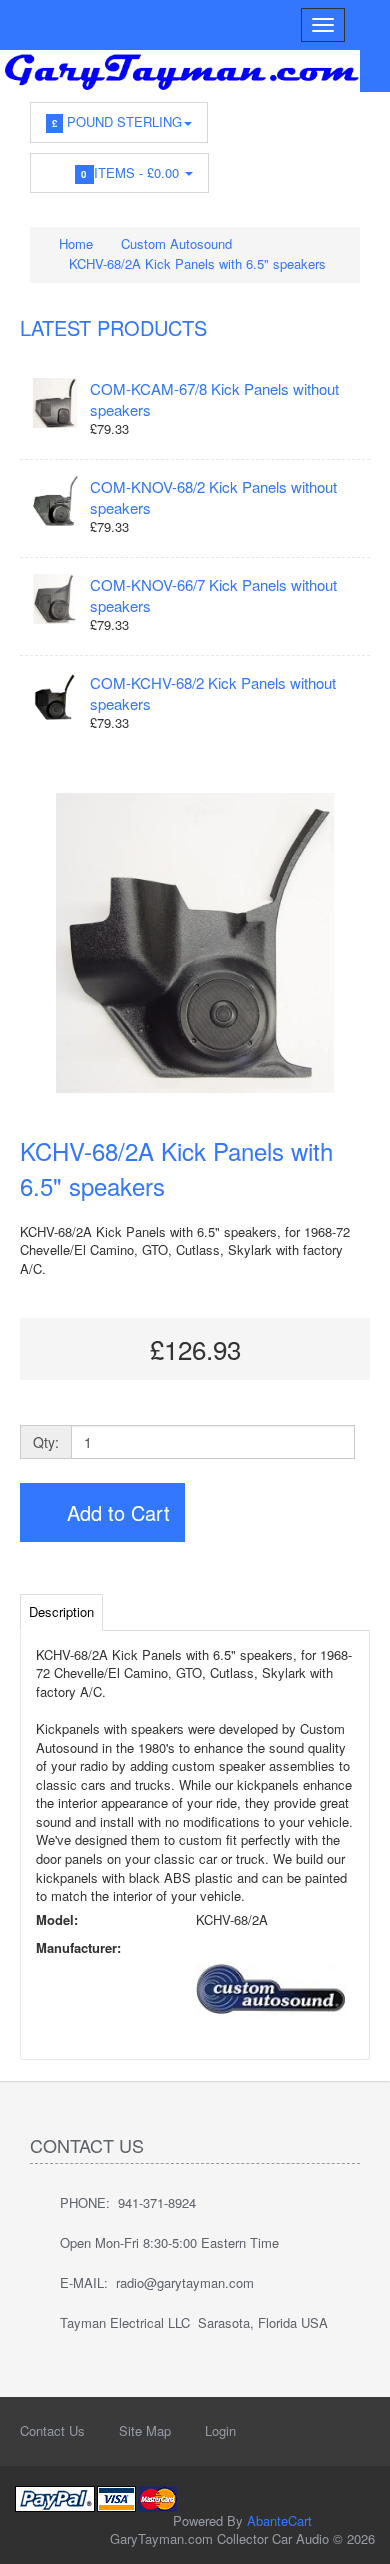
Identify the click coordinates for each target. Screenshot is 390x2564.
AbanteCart (279, 2520)
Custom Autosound (176, 243)
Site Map (145, 2430)
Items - (132, 172)
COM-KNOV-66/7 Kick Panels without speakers (213, 595)
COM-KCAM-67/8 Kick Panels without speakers (214, 399)
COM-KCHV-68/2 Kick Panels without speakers (213, 693)
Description (61, 1611)
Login (220, 2430)
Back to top (356, 2533)
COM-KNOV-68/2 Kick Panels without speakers (213, 497)
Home (74, 243)
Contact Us (52, 2430)
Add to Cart (115, 1512)
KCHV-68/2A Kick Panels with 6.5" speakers (197, 263)
